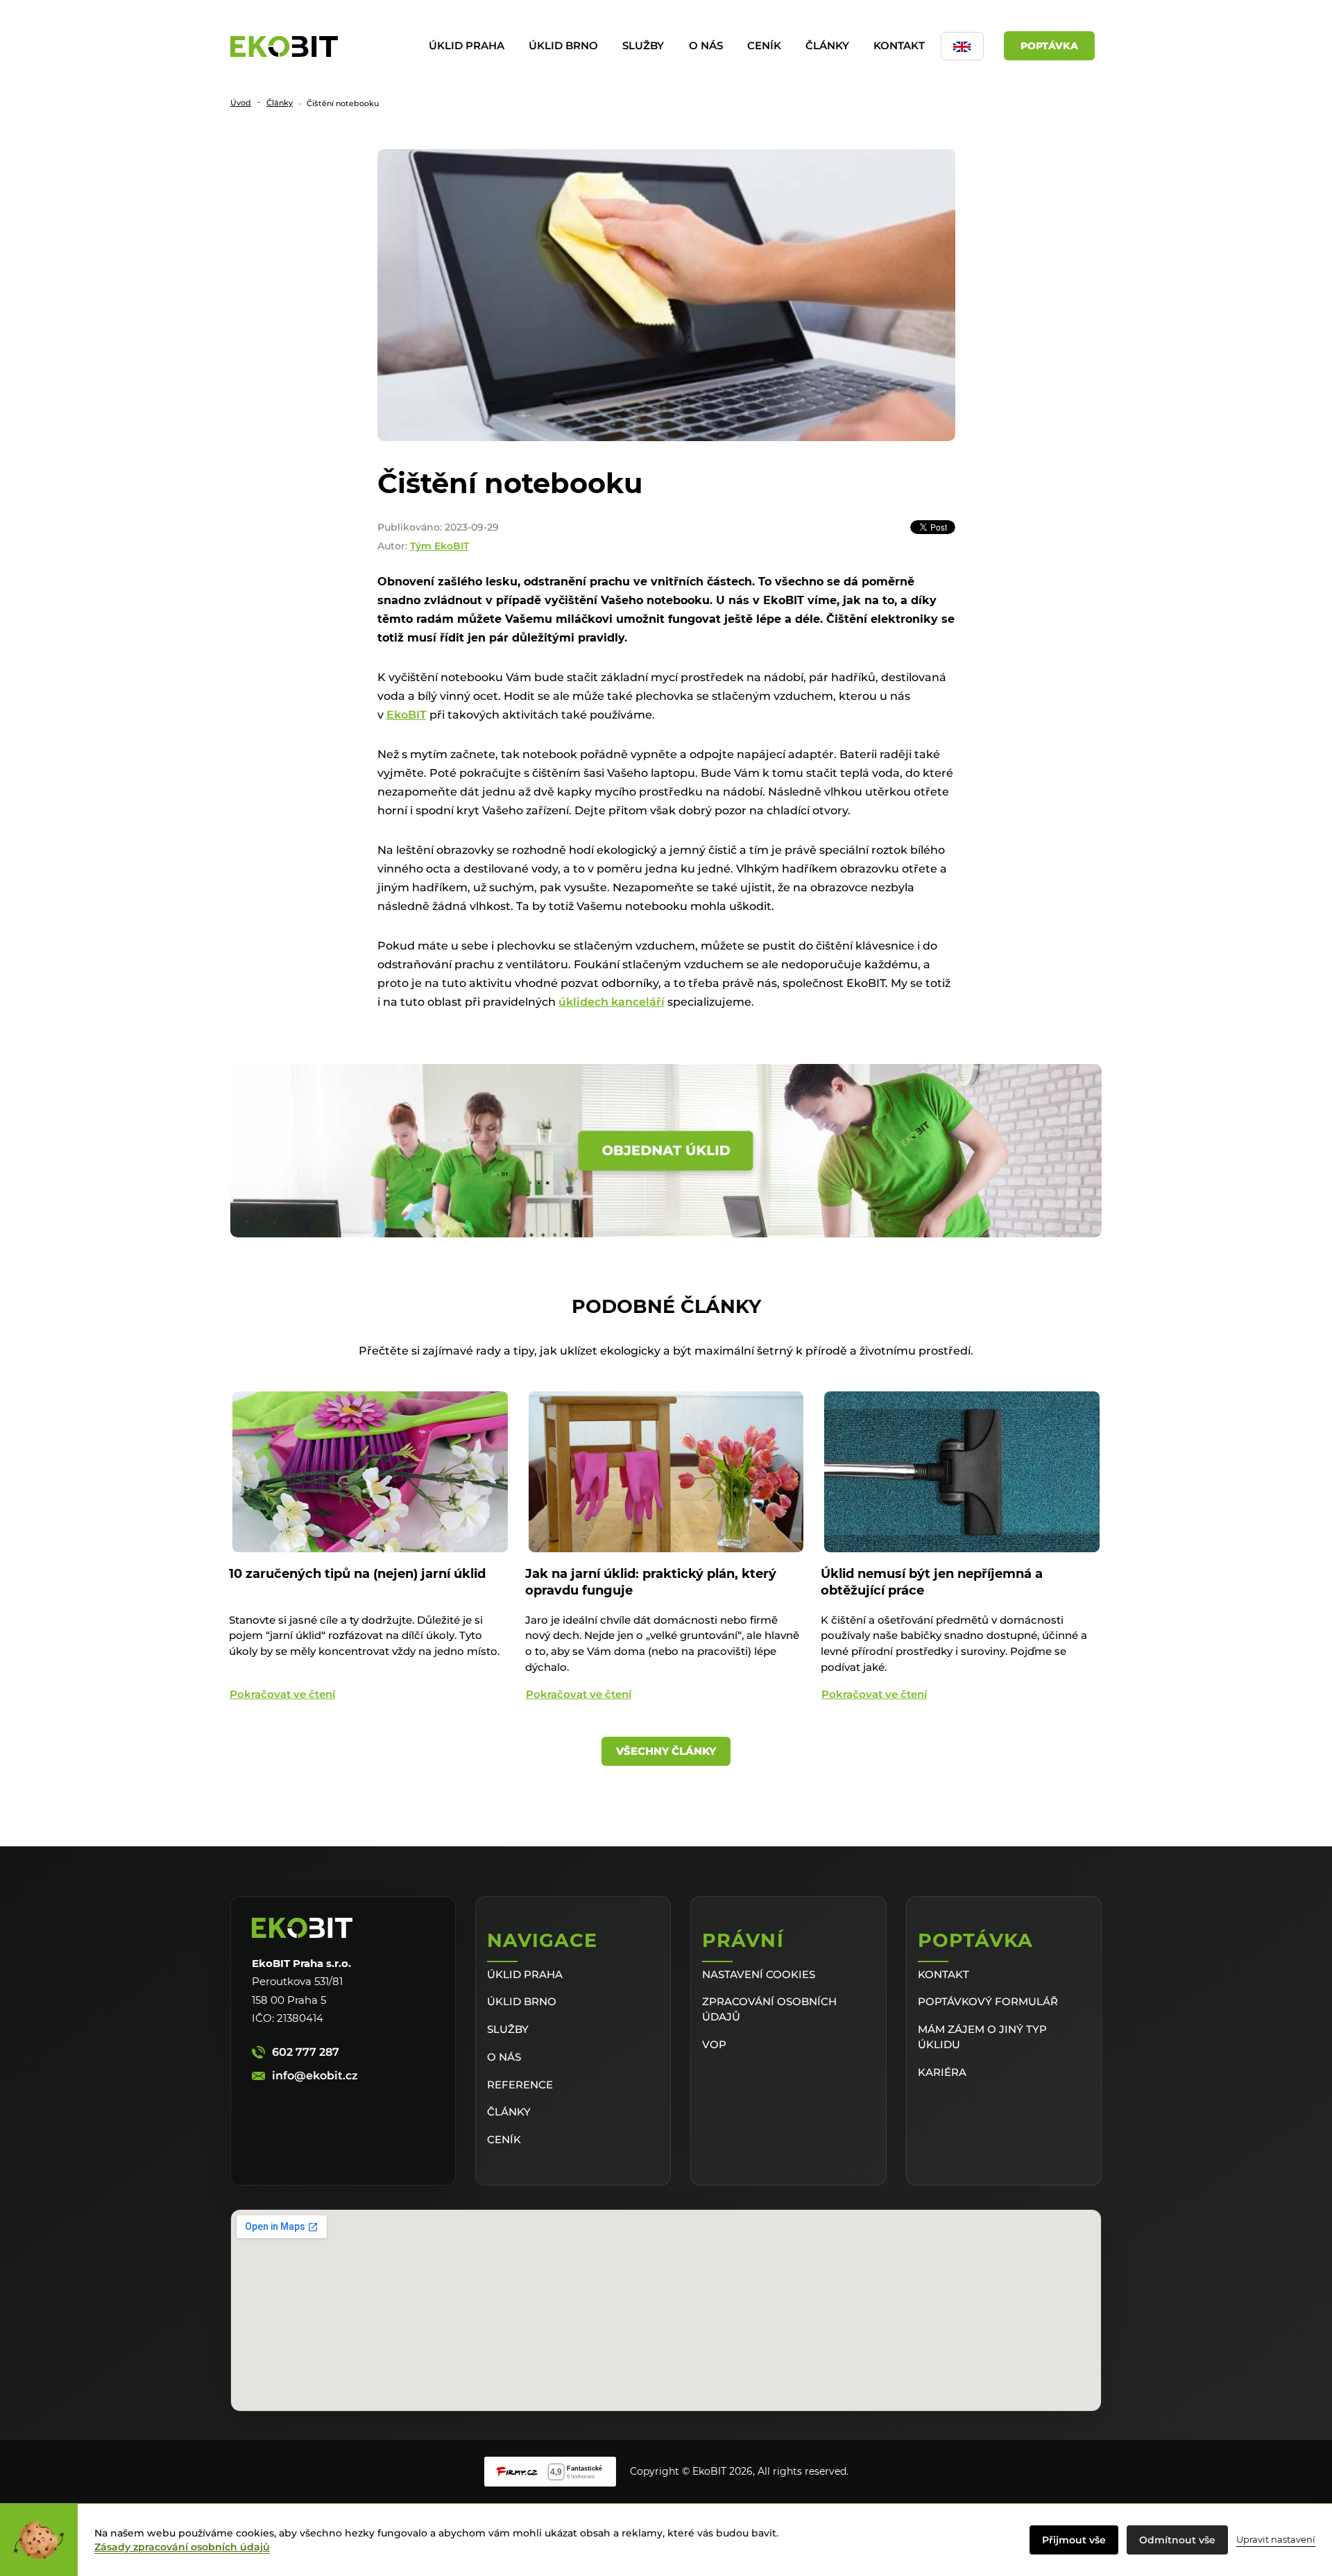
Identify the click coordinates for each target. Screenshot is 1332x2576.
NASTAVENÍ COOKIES (759, 1974)
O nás (706, 45)
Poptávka (1049, 46)
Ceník (764, 45)
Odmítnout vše (1177, 2540)
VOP (714, 2044)
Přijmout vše (1074, 2540)
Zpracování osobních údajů (769, 2009)
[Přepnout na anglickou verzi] (962, 46)
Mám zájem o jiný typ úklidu (982, 2037)
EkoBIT (407, 715)
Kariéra (942, 2072)
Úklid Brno (563, 45)
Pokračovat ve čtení (282, 1694)
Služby (643, 45)
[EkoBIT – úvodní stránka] (284, 46)
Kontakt (899, 45)
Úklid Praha (467, 45)
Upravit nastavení (1276, 2539)
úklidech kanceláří (612, 1002)
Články (827, 45)
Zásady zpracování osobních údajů (182, 2547)
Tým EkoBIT (439, 546)
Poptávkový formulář (988, 2001)
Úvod (241, 103)
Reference (520, 2085)
